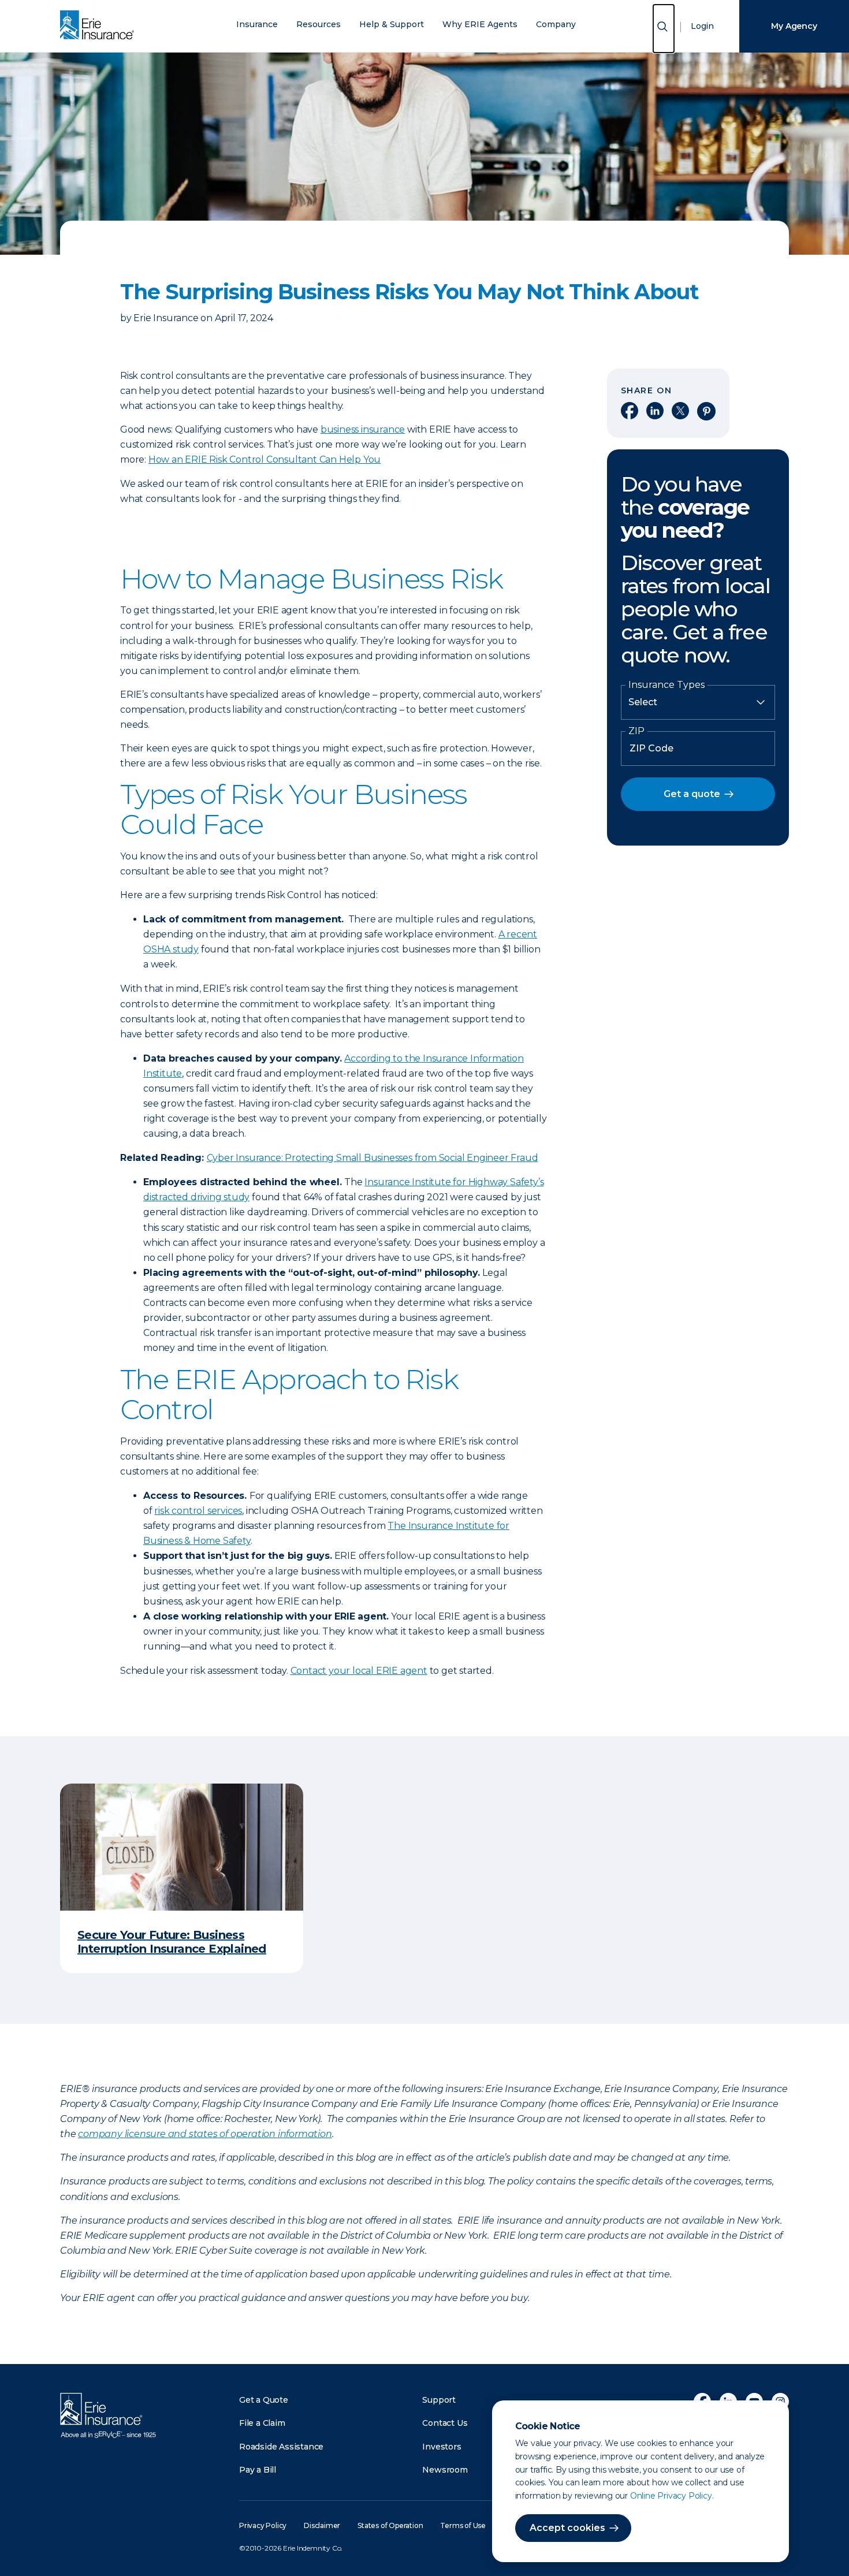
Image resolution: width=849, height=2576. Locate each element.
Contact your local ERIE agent (359, 1671)
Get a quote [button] (692, 794)
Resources (319, 25)
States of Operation (390, 2525)
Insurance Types (666, 685)
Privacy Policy (263, 2525)
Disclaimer (322, 2525)
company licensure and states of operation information (205, 2134)
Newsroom (445, 2470)
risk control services (198, 1511)
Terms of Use (463, 2525)
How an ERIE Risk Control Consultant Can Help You (265, 459)
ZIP (636, 731)
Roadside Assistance (281, 2447)
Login (702, 26)
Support (439, 2400)
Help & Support (392, 25)
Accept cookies (567, 2528)
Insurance (257, 25)
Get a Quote (264, 2400)
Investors (442, 2447)
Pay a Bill (258, 2470)
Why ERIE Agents (480, 25)
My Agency (794, 26)
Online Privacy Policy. (672, 2496)
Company (556, 25)
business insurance (363, 429)
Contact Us (445, 2423)
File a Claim (262, 2423)
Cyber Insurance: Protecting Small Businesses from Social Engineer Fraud (373, 1158)
